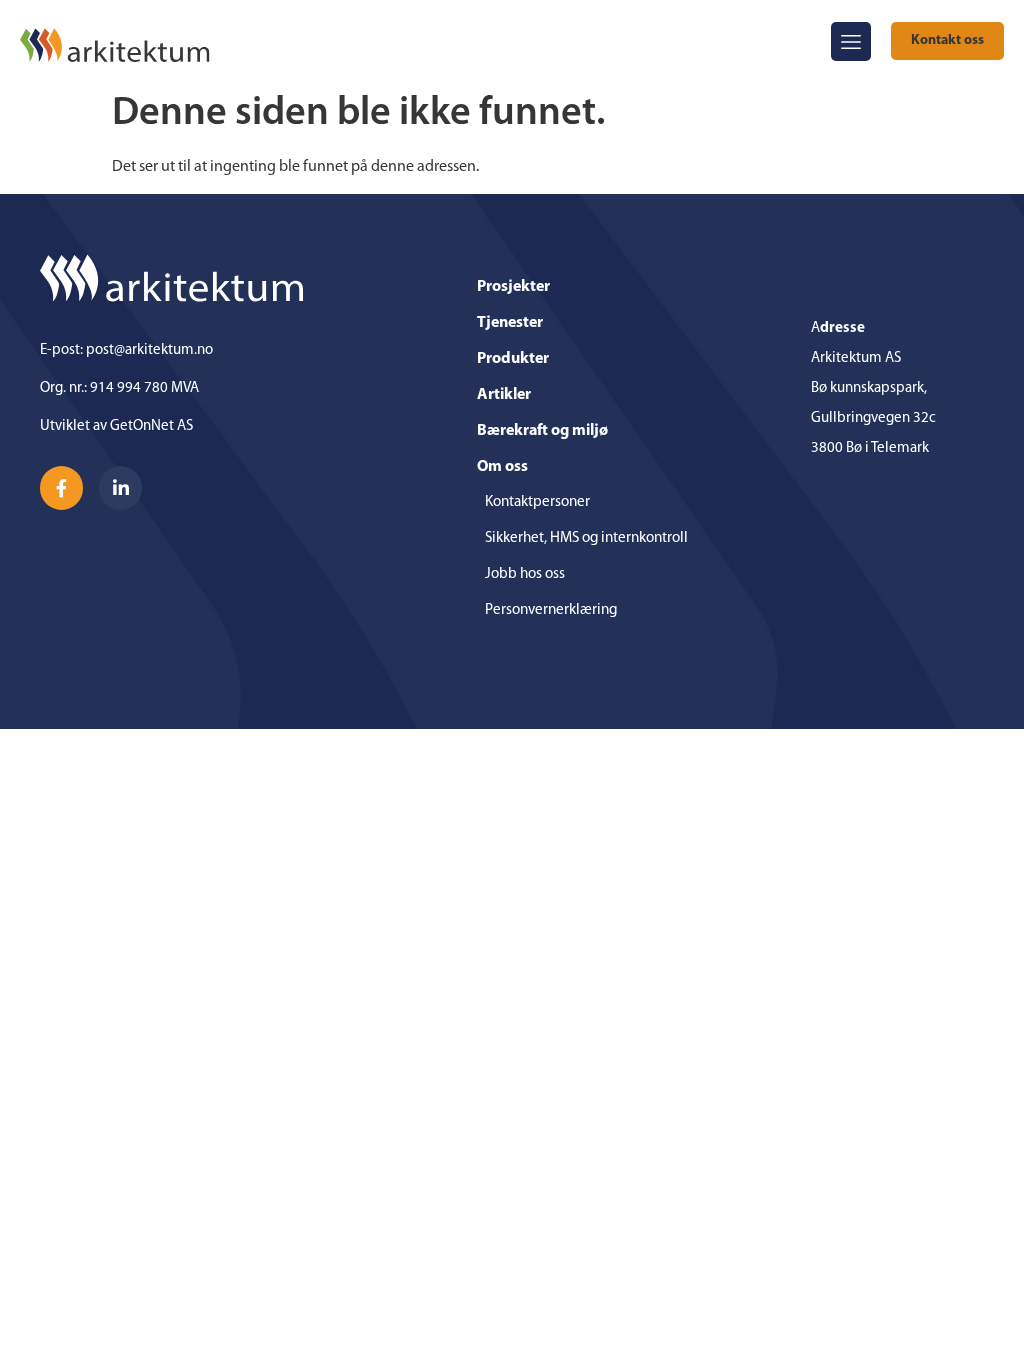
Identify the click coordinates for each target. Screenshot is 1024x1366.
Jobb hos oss (525, 574)
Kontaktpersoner (537, 502)
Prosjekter (513, 287)
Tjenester (510, 323)
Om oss (502, 467)
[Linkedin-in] (120, 487)
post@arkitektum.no (149, 350)
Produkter (513, 359)
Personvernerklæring (551, 610)
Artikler (504, 395)
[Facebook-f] (61, 487)
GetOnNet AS (151, 426)
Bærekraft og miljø (542, 431)
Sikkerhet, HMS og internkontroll (586, 538)
